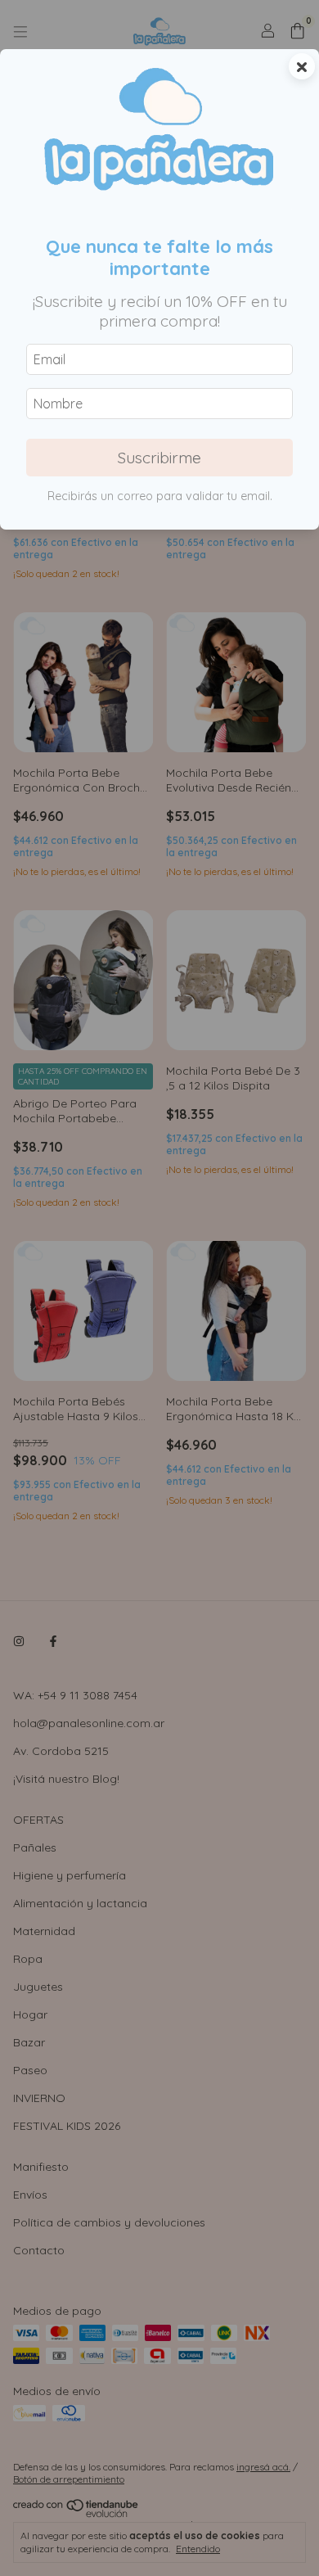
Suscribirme (159, 458)
